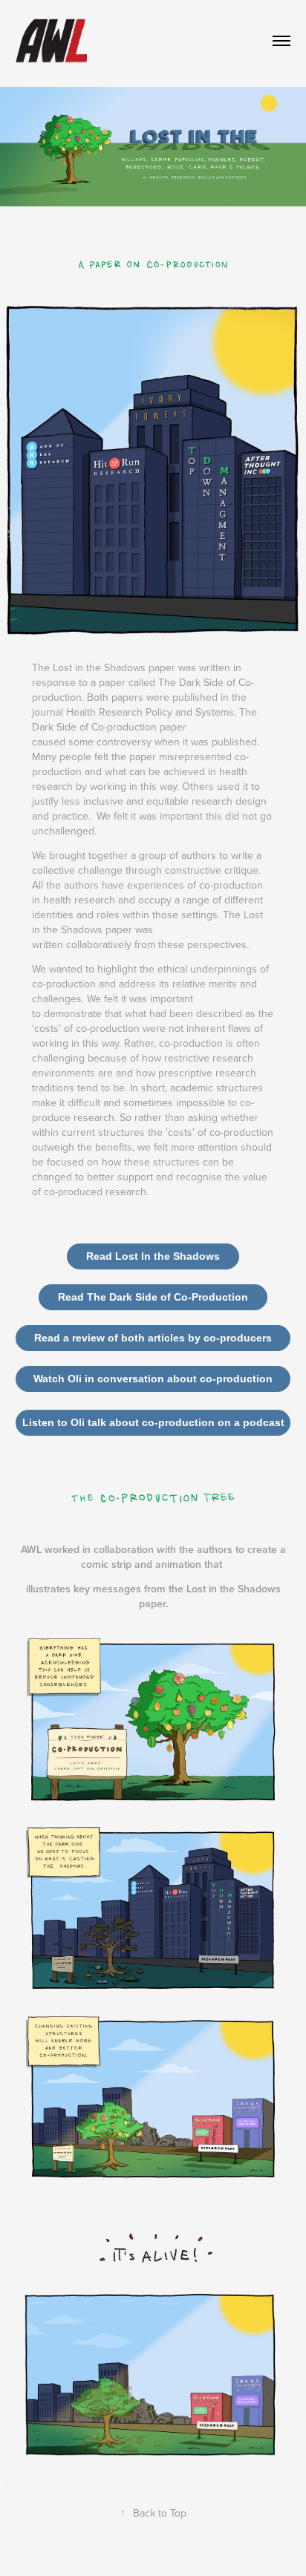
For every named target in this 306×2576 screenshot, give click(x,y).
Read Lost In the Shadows (153, 1256)
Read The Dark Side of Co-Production (153, 1297)
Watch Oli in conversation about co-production (153, 1379)
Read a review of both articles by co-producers (153, 1338)
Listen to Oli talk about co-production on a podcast (153, 1422)
